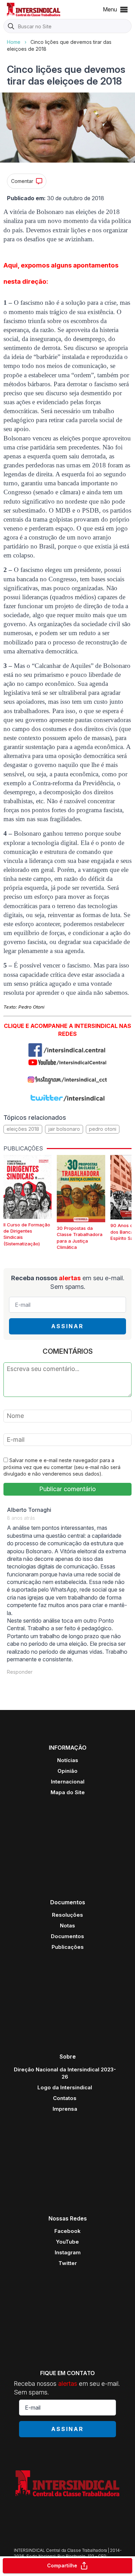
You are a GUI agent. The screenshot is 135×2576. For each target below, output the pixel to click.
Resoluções (67, 1915)
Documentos (67, 1936)
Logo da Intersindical (65, 2087)
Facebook (67, 2231)
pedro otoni (103, 1129)
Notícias (68, 1760)
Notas (67, 1926)
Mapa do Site (68, 1792)
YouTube (67, 2242)
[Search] (11, 27)
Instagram (68, 2252)
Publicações (68, 1947)
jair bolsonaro (64, 1129)
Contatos (65, 2098)
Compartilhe (62, 2565)
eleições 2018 (23, 1129)
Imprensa (65, 2109)
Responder (20, 1672)
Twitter (68, 2263)
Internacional (68, 1782)
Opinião (67, 1771)
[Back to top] (118, 2544)
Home (14, 42)
